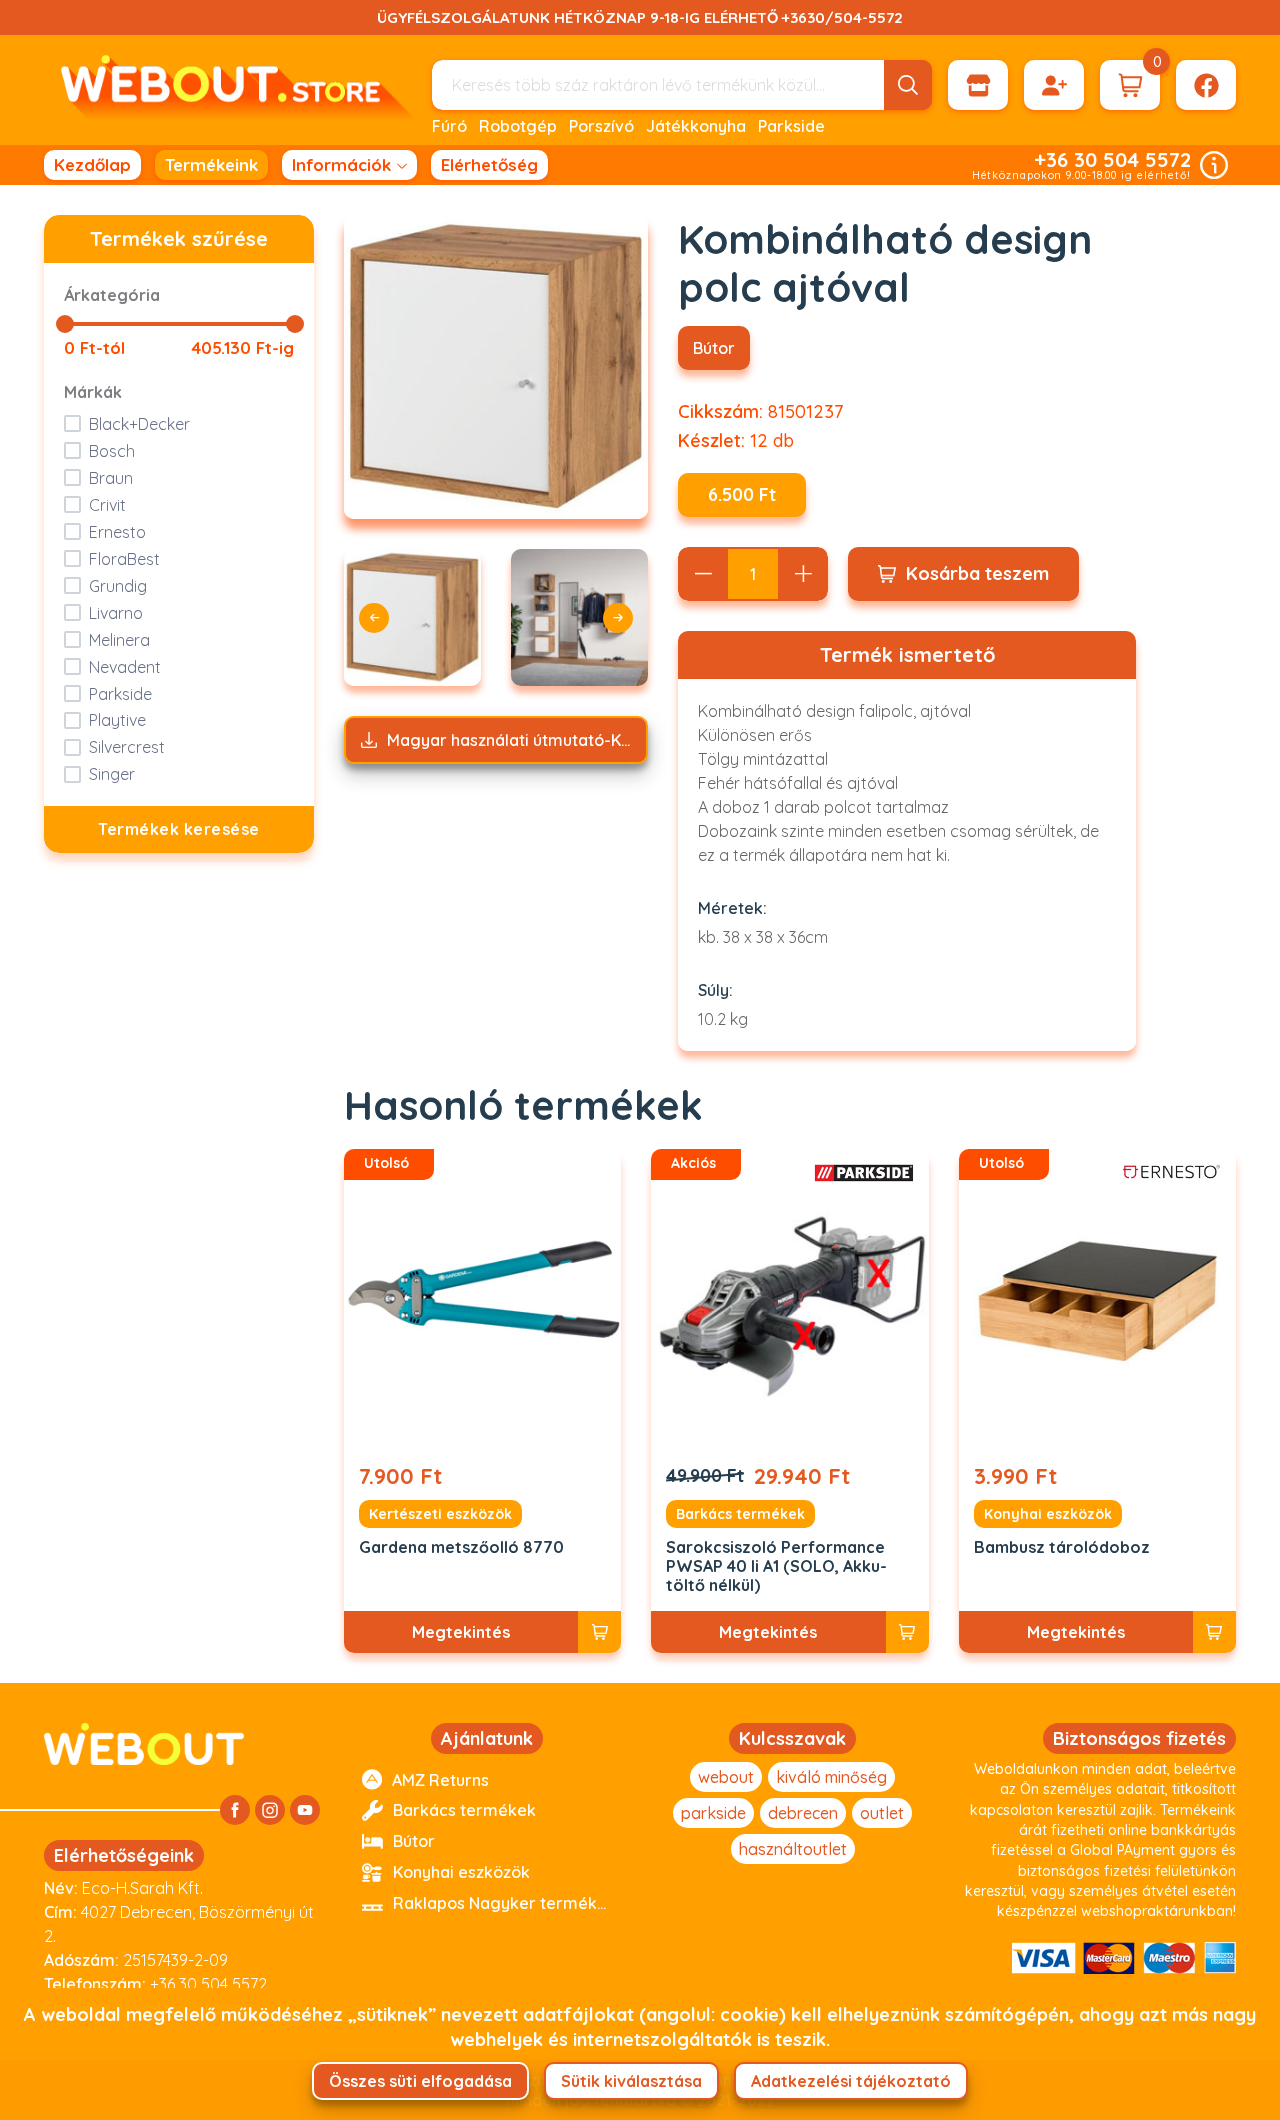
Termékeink (211, 164)
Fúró (449, 126)
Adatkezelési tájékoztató (851, 2081)
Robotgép (518, 126)
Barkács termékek (740, 1514)
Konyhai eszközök (1048, 1514)
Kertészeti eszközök (440, 1514)
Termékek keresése (179, 829)
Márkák (93, 392)
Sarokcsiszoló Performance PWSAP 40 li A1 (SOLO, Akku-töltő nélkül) (776, 1566)
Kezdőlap (92, 164)
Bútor (714, 348)
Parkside (791, 126)
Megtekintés (461, 1632)
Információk (341, 164)
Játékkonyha (696, 126)
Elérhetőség (489, 164)
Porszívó (601, 126)
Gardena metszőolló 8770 (461, 1547)
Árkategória (112, 295)
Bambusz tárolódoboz (1062, 1547)
